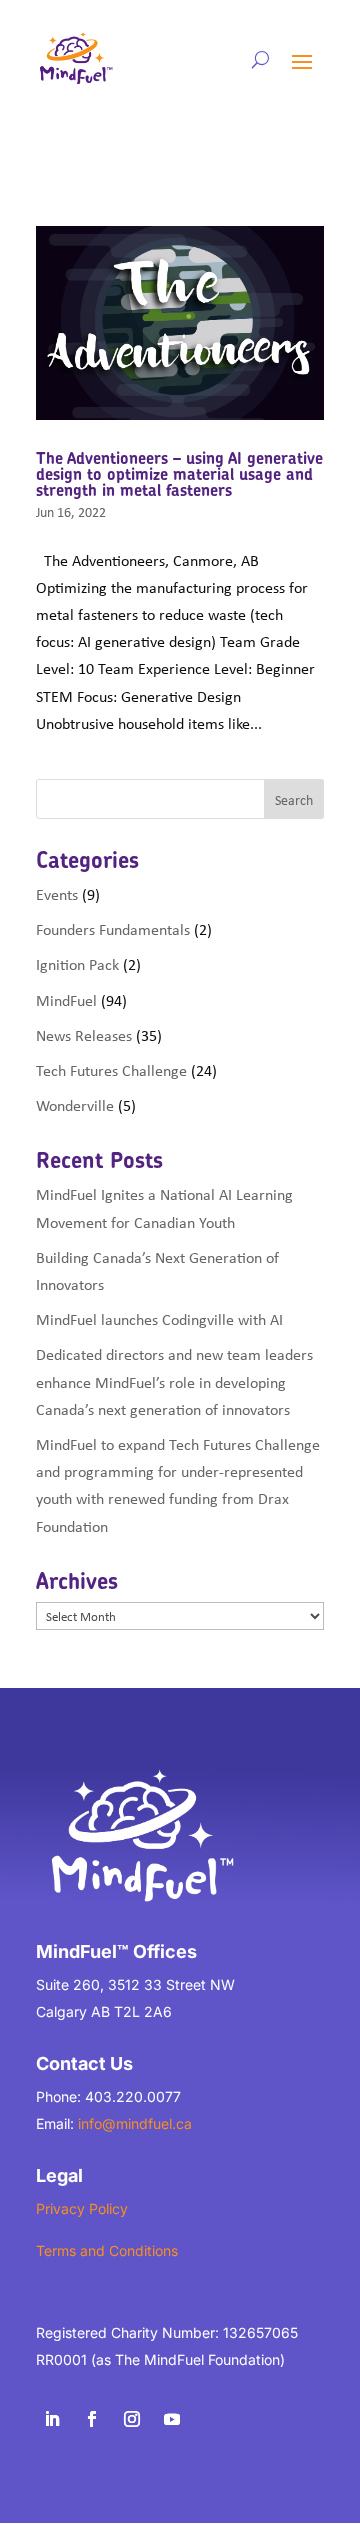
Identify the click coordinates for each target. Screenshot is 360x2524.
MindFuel (66, 1000)
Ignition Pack (77, 964)
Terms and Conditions (107, 2250)
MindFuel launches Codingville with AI (159, 1319)
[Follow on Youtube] (172, 2419)
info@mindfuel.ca (135, 2123)
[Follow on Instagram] (132, 2419)
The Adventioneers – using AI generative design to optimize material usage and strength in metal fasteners (179, 474)
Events (57, 894)
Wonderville (75, 1105)
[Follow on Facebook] (92, 2419)
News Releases (84, 1035)
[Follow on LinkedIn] (52, 2419)
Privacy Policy (82, 2208)
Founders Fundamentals (113, 929)
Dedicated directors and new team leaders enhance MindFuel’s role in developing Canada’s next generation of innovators (174, 1381)
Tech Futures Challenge (111, 1070)
